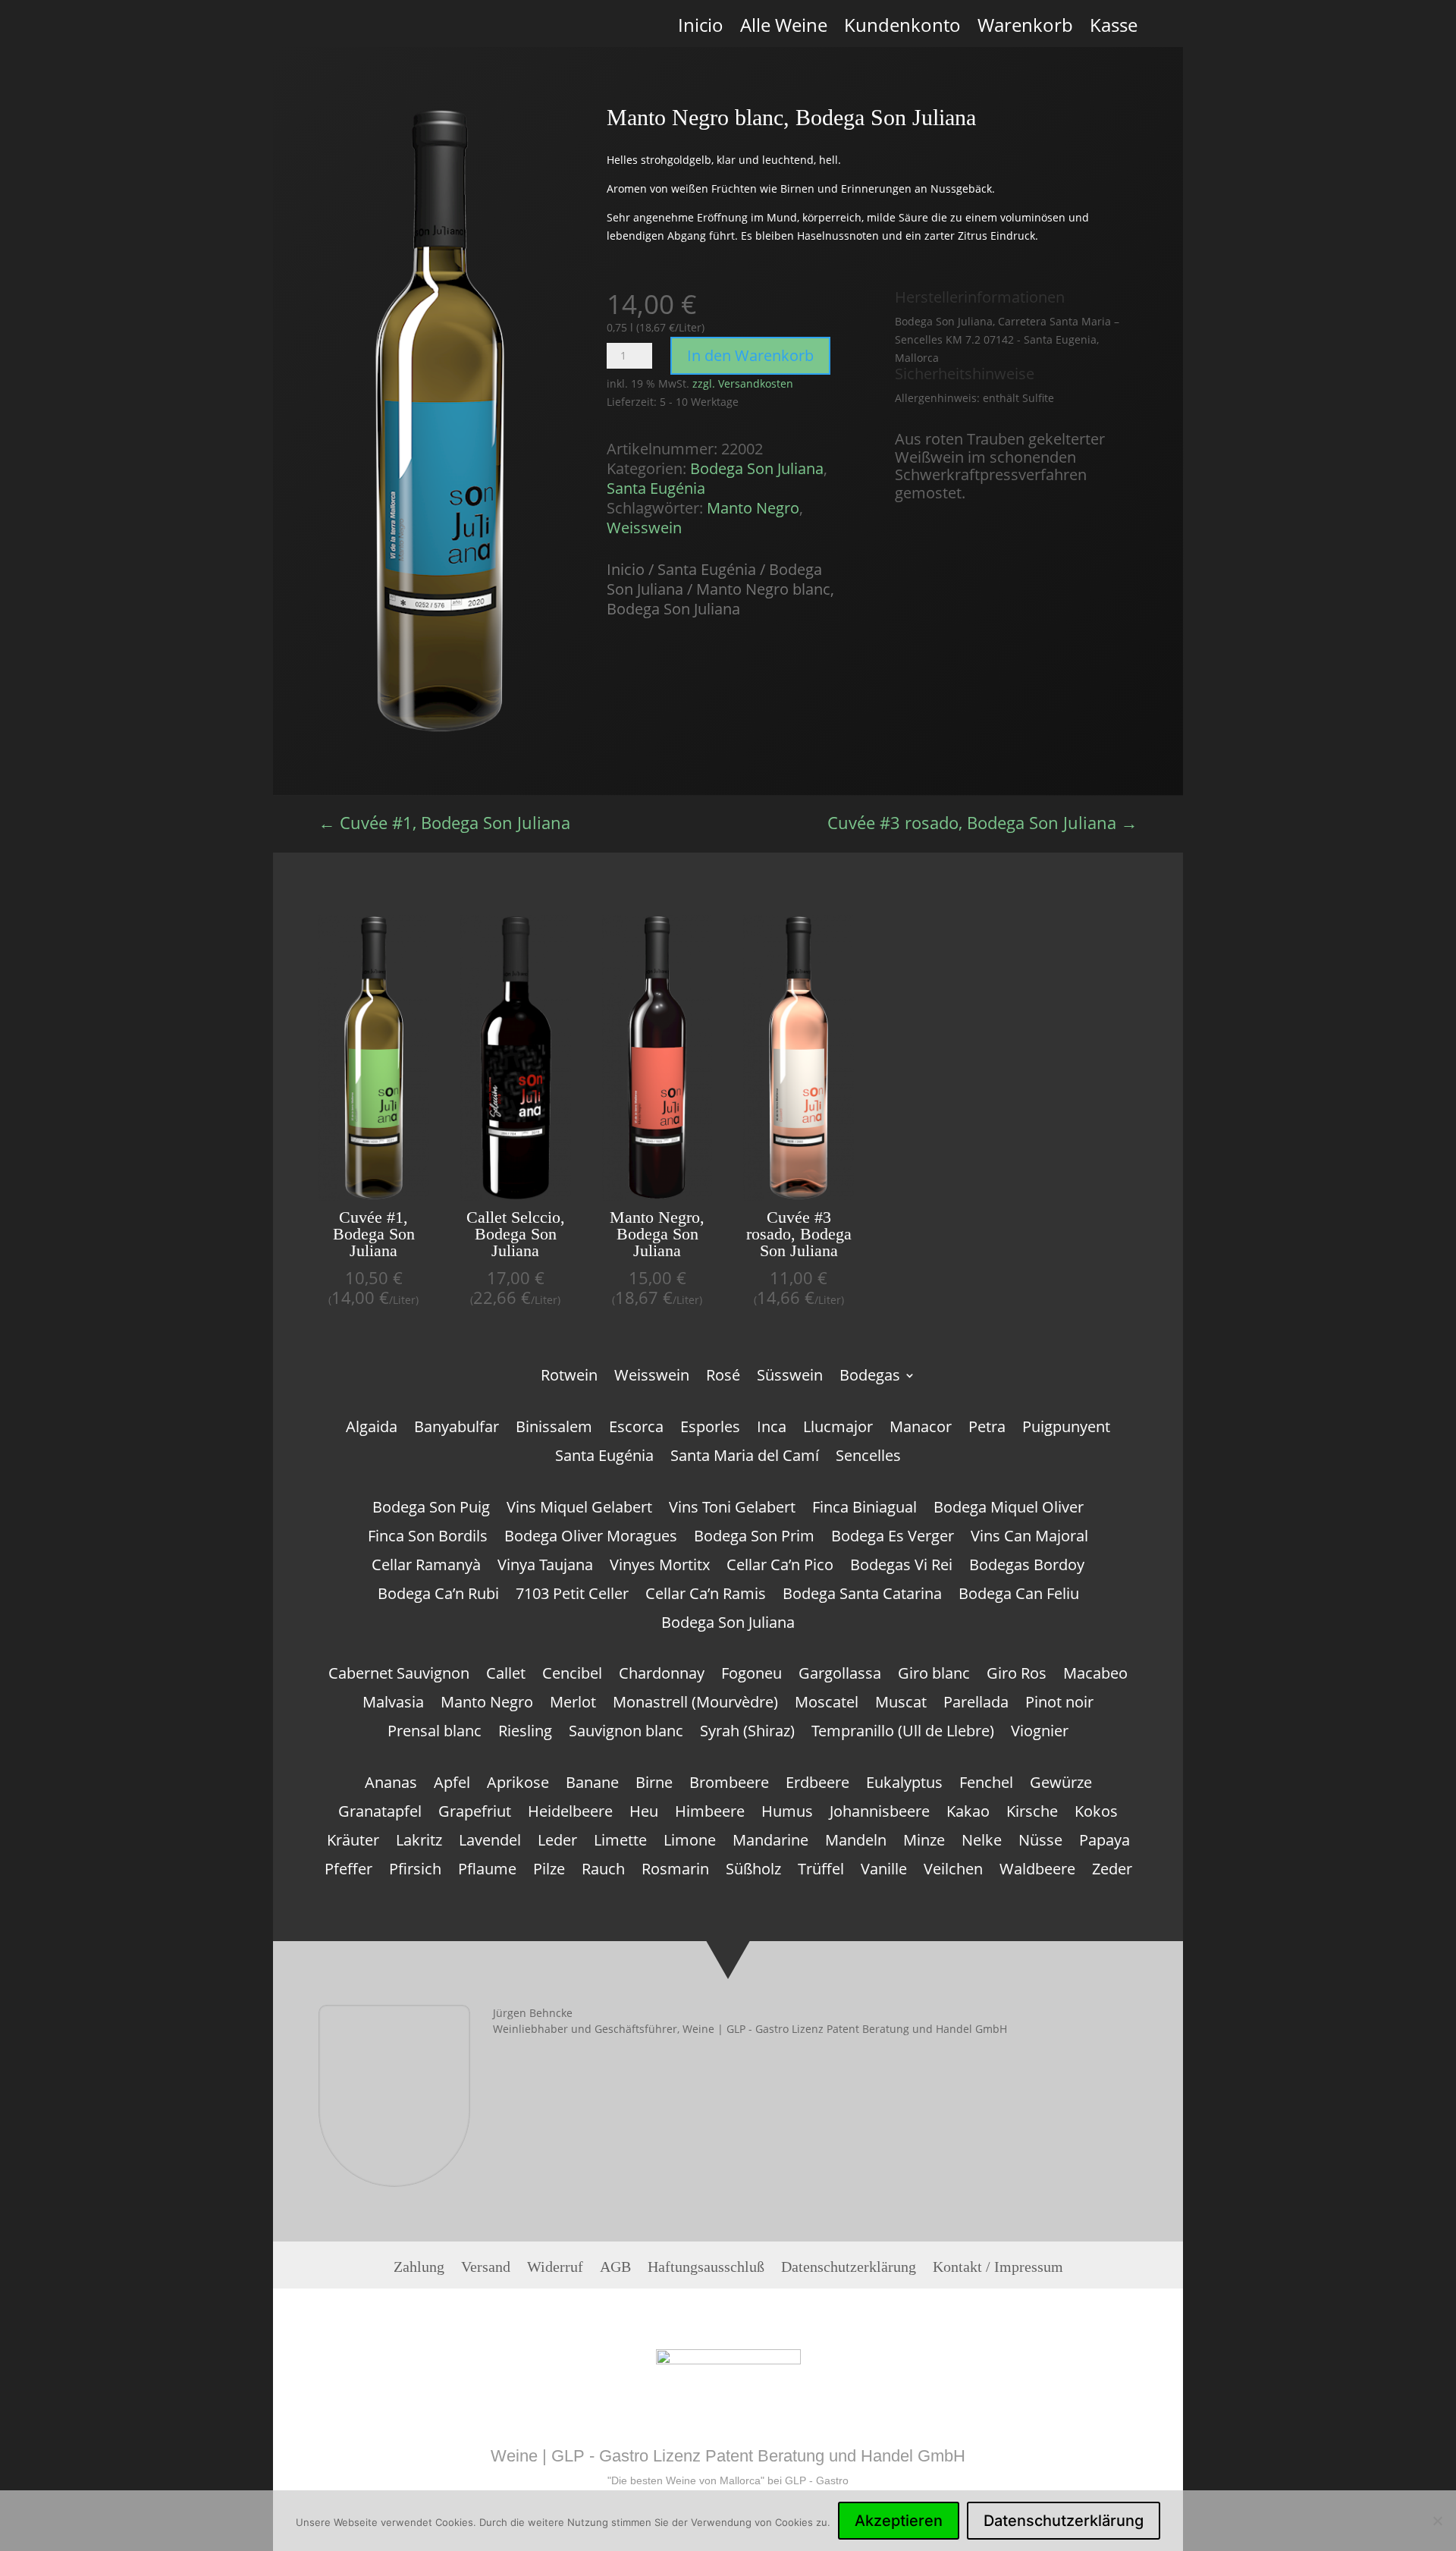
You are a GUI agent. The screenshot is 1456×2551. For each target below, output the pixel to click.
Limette (620, 1843)
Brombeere (729, 1785)
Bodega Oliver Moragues (591, 1538)
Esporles (710, 1429)
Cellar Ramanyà (426, 1567)
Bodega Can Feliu (1019, 1596)
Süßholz (753, 1871)
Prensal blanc (435, 1733)
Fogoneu (752, 1676)
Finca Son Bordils (428, 1538)
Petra (987, 1429)
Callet (506, 1676)
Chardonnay (662, 1676)
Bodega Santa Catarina (862, 1596)
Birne (654, 1785)
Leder (557, 1843)
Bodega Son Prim (754, 1538)
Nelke (982, 1843)
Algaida (372, 1429)
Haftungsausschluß (706, 2271)
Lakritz (419, 1843)
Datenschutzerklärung (849, 2271)
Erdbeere (817, 1785)
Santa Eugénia (656, 488)
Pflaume (487, 1871)
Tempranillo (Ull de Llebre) (903, 1733)
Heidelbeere (570, 1814)
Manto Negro (753, 508)
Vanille (884, 1871)
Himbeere (710, 1814)
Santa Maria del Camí (745, 1458)
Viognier (1040, 1733)
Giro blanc (934, 1676)
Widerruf (555, 2271)
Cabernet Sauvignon (399, 1676)
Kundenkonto (902, 31)
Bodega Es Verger (893, 1538)
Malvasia (393, 1704)
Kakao (968, 1814)
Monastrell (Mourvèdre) (695, 1704)
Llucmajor (838, 1429)
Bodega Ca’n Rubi (438, 1596)
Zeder (1112, 1871)
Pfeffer (348, 1871)
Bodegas (870, 1378)
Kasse (1114, 31)
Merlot (573, 1704)
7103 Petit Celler (572, 1596)
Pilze (549, 1871)
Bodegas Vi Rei (901, 1567)
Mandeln (856, 1843)
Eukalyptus (904, 1785)
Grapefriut (475, 1814)
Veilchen (953, 1871)
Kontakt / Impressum (998, 2271)
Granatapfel (380, 1814)
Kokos (1096, 1814)
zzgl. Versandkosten (743, 383)
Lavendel (490, 1843)
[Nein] (1437, 2521)
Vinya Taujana (545, 1567)
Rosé (723, 1378)
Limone (690, 1843)
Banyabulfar (457, 1429)
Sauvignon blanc (626, 1733)
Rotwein (569, 1378)
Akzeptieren (899, 2521)
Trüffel (821, 1871)
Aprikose (518, 1785)
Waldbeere (1037, 1871)
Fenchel (986, 1785)
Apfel (452, 1785)
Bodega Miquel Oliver (1009, 1510)
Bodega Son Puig (431, 1510)
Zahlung (419, 2271)
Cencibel (572, 1676)
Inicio (701, 31)
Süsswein (790, 1378)
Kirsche (1032, 1814)
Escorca (636, 1429)
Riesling (525, 1733)
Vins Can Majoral (1029, 1538)
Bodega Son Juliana (757, 468)
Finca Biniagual (864, 1510)
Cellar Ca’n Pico (780, 1567)
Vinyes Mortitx (660, 1567)
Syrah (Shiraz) (747, 1733)
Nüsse (1040, 1843)
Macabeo (1095, 1676)
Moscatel (827, 1704)
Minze (924, 1843)
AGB (615, 2271)
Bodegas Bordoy (1027, 1567)
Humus (787, 1814)
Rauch (603, 1871)
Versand (486, 2271)
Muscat (901, 1704)
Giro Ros (1017, 1676)
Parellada (976, 1704)
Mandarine (770, 1843)
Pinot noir (1059, 1704)
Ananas (391, 1785)
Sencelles (868, 1458)
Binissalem (554, 1429)
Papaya (1105, 1843)
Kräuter (353, 1843)
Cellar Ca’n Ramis (706, 1596)
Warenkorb (1025, 31)
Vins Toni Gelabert (732, 1510)
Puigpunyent (1066, 1429)
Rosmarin (675, 1871)
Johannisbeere (880, 1814)
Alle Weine (784, 31)
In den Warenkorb (750, 355)
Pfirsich (415, 1871)
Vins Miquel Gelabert (579, 1510)
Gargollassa (840, 1676)
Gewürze (1061, 1785)
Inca (772, 1429)
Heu (644, 1814)
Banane (592, 1785)
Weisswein (644, 528)
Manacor (921, 1429)
